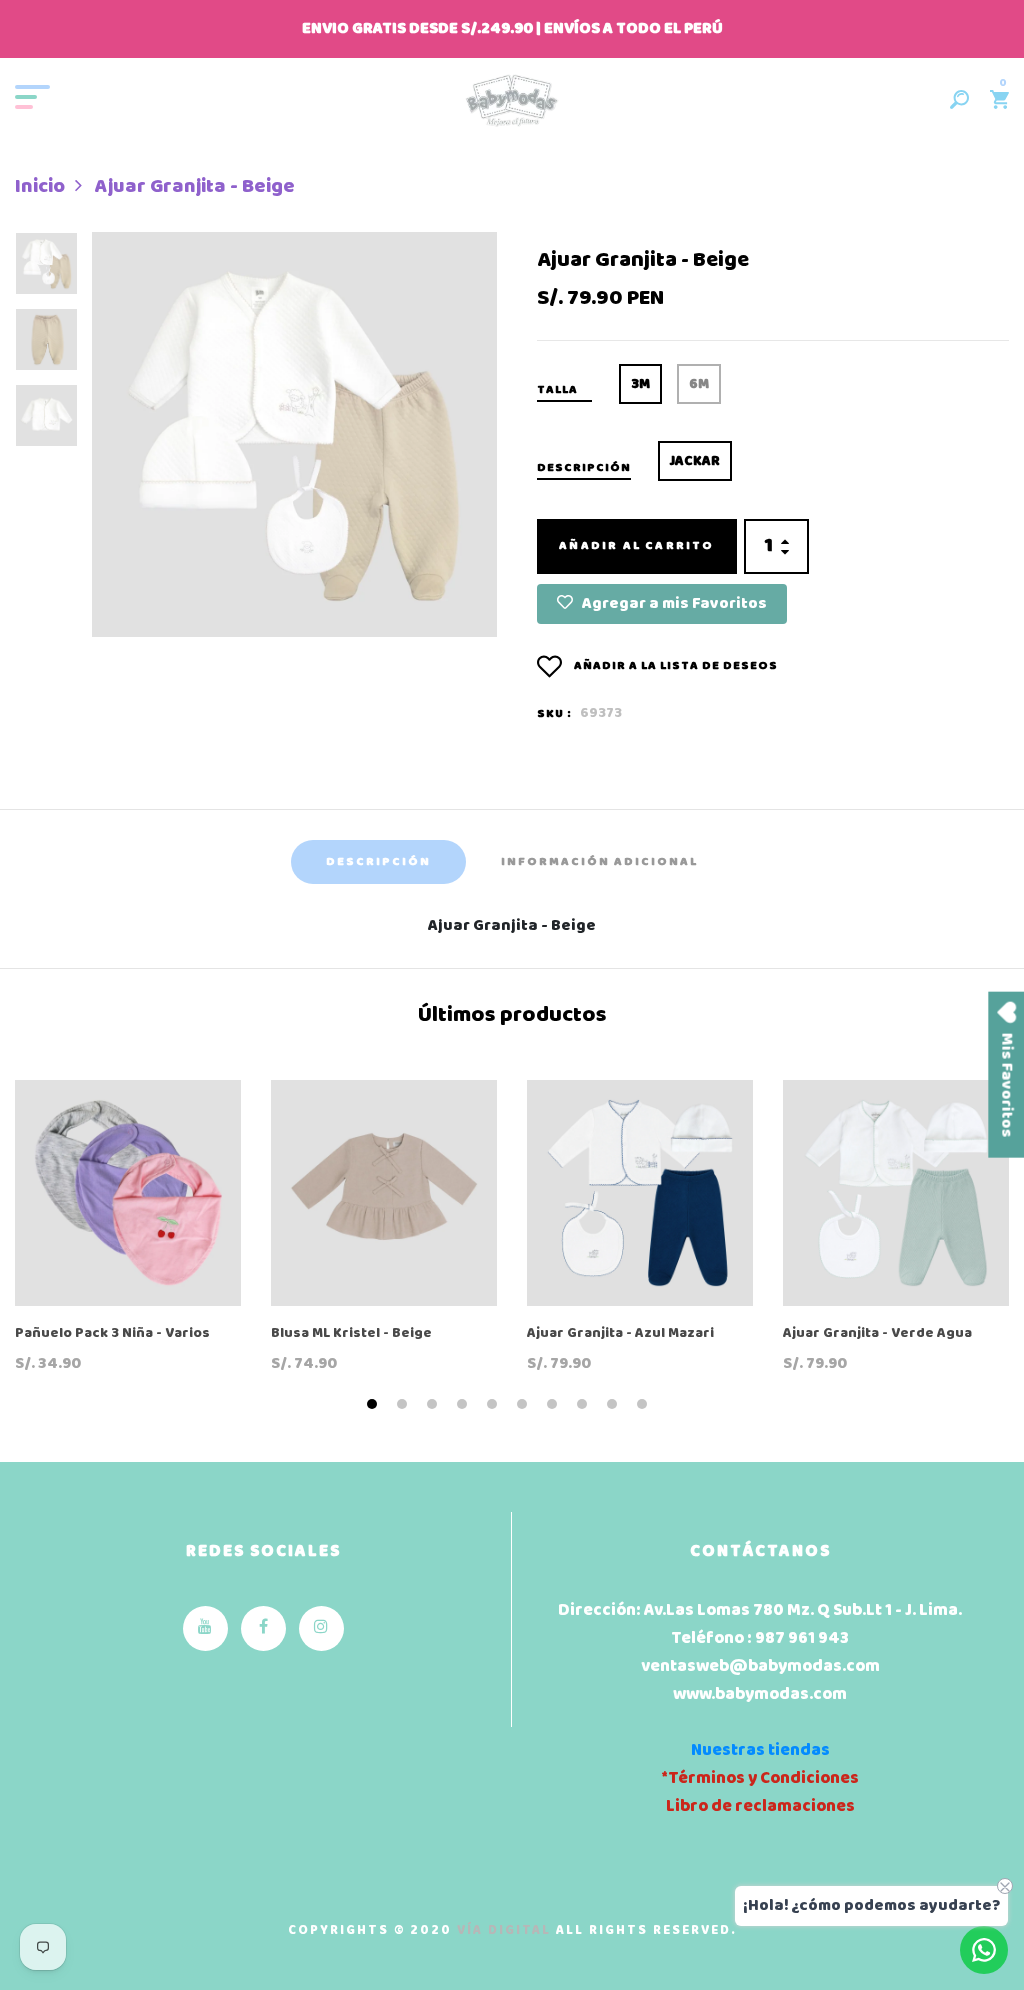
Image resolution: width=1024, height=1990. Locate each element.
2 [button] (404, 1405)
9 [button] (614, 1405)
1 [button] (374, 1405)
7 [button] (554, 1405)
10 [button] (644, 1405)
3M (640, 384)
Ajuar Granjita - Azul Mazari (620, 1334)
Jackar (695, 461)
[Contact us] (984, 1950)
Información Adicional (599, 862)
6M (699, 384)
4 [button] (464, 1405)
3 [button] (434, 1405)
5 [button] (494, 1405)
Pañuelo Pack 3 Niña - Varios (112, 1334)
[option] (46, 270)
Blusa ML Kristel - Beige (351, 1334)
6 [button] (524, 1405)
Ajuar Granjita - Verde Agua (877, 1334)
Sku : (554, 714)
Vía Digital (504, 1930)
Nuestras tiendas (760, 1750)
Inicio (40, 187)
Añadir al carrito (636, 546)
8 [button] (584, 1405)
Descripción (378, 862)
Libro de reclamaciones (760, 1806)
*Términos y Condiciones (760, 1778)
